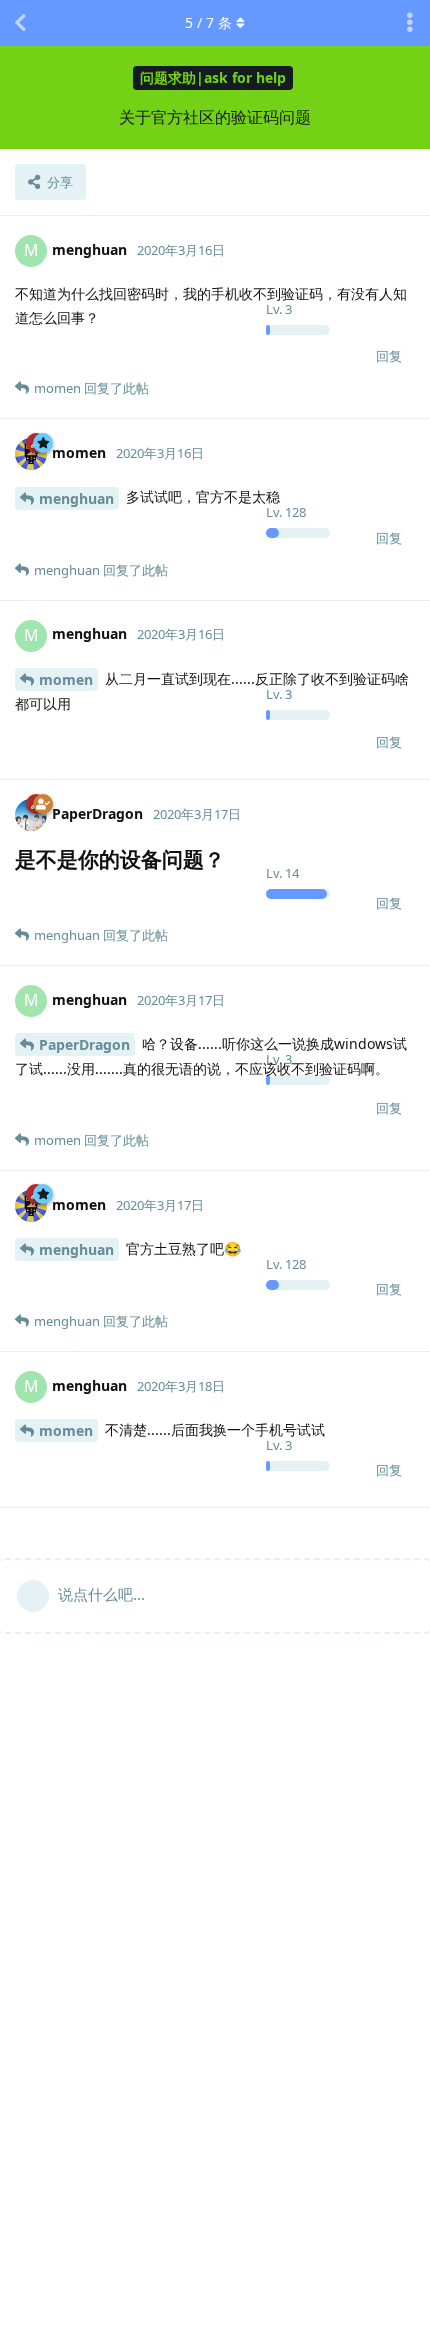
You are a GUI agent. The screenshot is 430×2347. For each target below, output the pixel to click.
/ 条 (208, 22)
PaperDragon (84, 1044)
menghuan (76, 498)
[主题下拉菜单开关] (410, 23)
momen (66, 679)
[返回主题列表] (20, 23)
